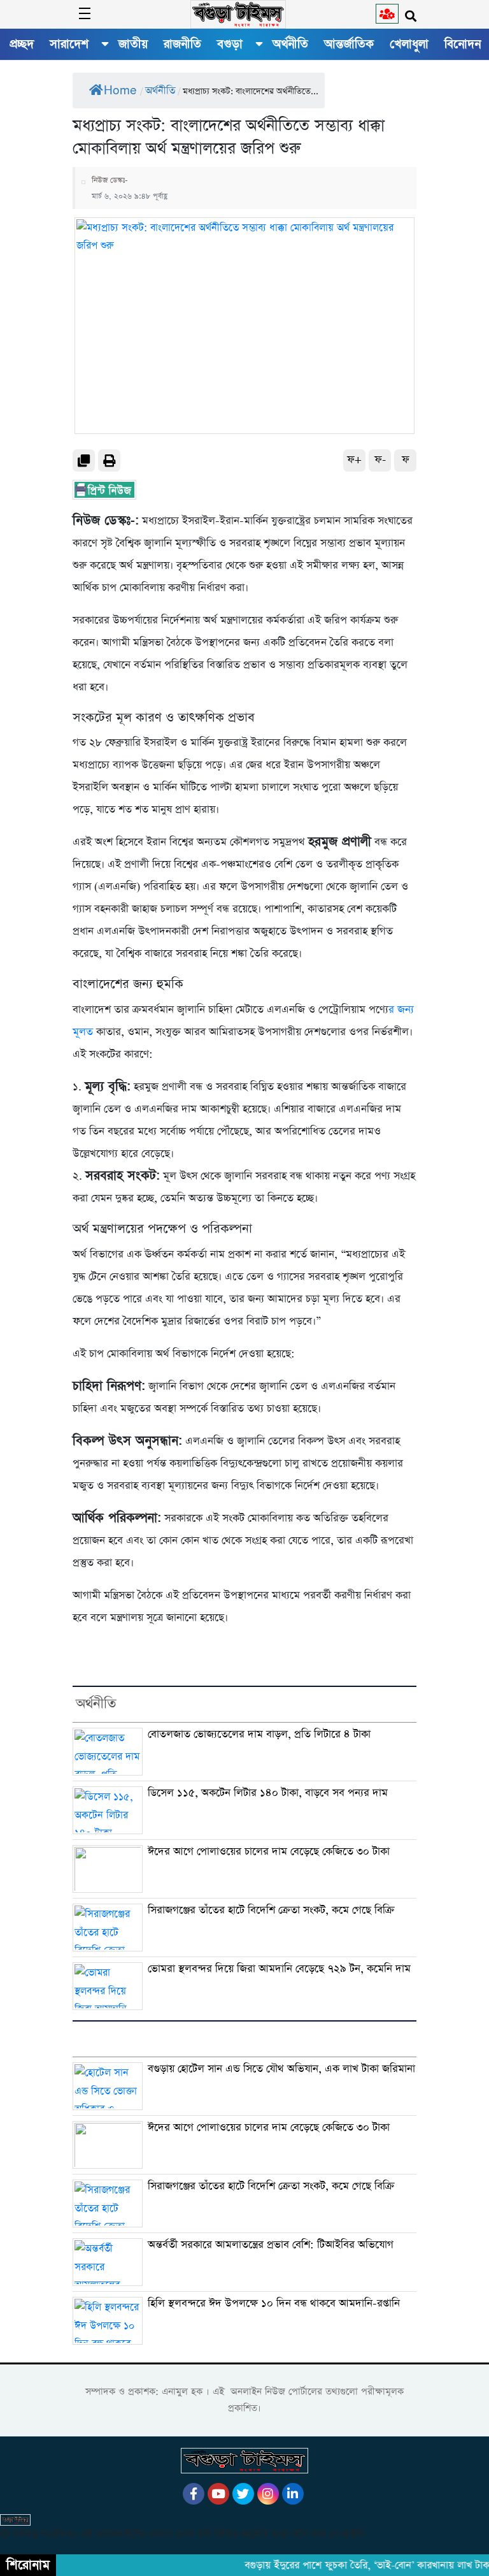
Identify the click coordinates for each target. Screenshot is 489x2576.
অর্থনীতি (290, 44)
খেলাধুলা (409, 44)
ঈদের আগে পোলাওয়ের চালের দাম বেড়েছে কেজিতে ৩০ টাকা (269, 1852)
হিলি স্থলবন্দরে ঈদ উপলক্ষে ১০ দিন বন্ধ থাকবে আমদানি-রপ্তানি (274, 2304)
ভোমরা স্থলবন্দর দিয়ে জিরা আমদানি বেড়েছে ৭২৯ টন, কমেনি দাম (279, 1969)
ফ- (380, 460)
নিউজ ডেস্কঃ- (110, 180)
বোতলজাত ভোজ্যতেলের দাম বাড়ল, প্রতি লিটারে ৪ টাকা (259, 1734)
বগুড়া (230, 44)
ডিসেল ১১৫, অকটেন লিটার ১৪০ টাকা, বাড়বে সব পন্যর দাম (268, 1793)
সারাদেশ (69, 44)
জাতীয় (133, 44)
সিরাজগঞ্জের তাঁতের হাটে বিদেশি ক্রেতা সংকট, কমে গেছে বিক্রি (271, 1910)
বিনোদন (463, 44)
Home (120, 91)
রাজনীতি (182, 44)
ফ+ (354, 460)
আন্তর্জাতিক (349, 44)
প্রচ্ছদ (22, 44)
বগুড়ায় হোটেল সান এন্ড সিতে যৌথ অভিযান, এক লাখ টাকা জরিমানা (281, 2069)
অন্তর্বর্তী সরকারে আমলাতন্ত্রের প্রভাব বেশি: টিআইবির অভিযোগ (271, 2245)
